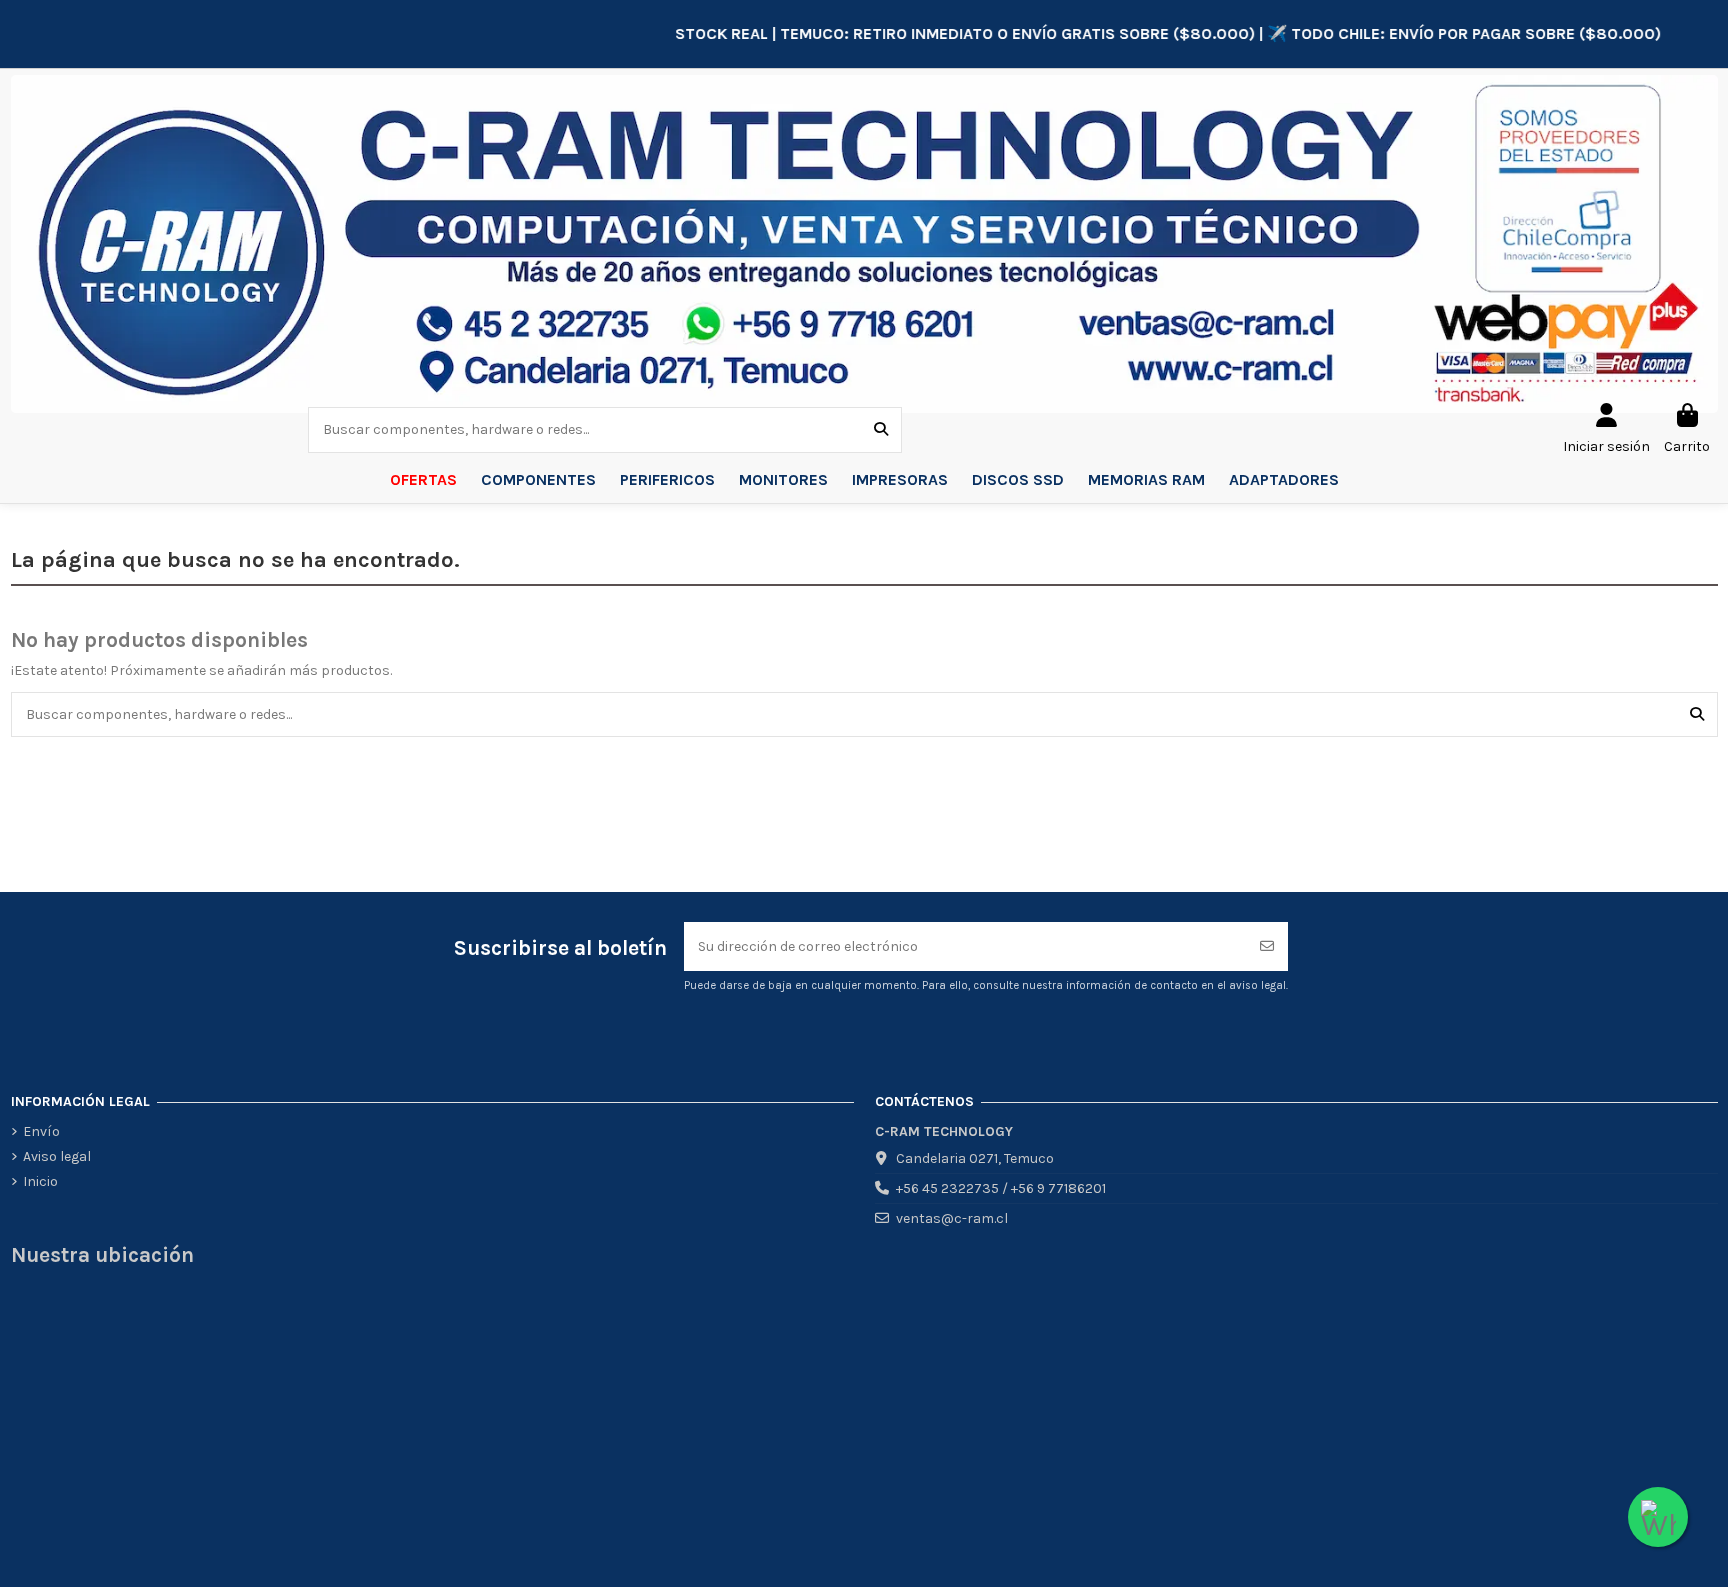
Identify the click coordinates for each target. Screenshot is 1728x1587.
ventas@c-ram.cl (952, 1218)
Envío (41, 1131)
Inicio (40, 1181)
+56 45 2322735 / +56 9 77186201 (1001, 1188)
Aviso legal (57, 1156)
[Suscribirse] (1267, 946)
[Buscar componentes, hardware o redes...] (881, 429)
